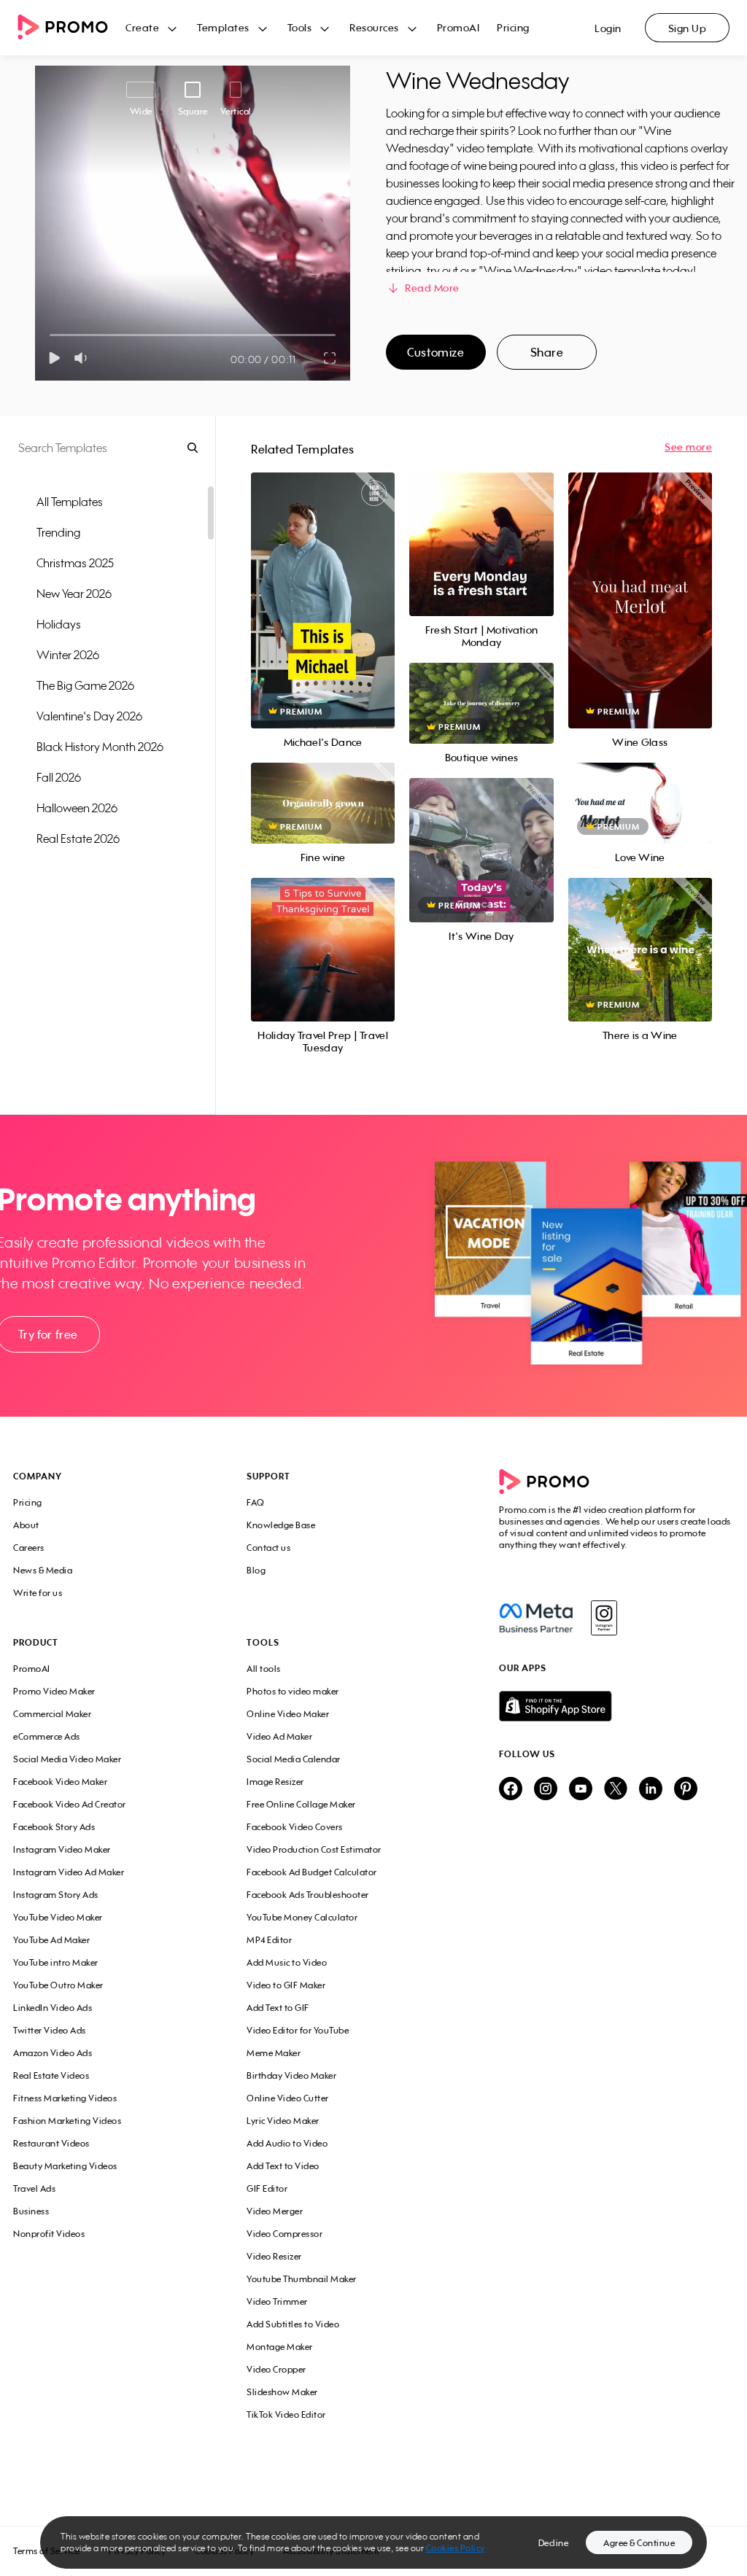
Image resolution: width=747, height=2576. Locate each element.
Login (608, 28)
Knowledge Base (281, 1525)
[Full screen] (330, 358)
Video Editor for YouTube (298, 2030)
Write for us (38, 1593)
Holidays (59, 624)
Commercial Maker (52, 1714)
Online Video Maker (288, 1714)
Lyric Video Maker (283, 2121)
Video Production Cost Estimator (314, 1849)
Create (142, 27)
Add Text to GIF (278, 2008)
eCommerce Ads (47, 1736)
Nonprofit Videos (49, 2234)
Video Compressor (285, 2234)
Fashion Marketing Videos (67, 2121)
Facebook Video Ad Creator (70, 1804)
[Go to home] (71, 28)
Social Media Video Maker (67, 1759)
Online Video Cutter (288, 2098)
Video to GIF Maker (286, 1985)
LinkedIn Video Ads (53, 2008)
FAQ (256, 1502)
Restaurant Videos (51, 2143)
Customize (436, 352)
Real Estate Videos (51, 2075)
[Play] (54, 358)
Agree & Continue (639, 2543)
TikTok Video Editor (286, 2414)
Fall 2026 (59, 777)
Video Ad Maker (279, 1736)
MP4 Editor (269, 1940)
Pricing (513, 27)
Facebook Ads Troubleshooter (308, 1895)
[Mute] (84, 358)
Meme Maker (274, 2053)
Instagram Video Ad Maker (69, 1872)
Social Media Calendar (294, 1759)
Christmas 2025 (75, 563)
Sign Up (688, 28)
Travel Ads (34, 2188)
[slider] (50, 335)
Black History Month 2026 (100, 747)
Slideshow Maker (282, 2392)
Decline (554, 2543)
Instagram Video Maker (62, 1849)
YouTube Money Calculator (302, 1917)
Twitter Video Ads (50, 2030)
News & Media (43, 1570)
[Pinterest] (686, 1790)
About (26, 1525)
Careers (29, 1548)
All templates (70, 502)
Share (547, 352)
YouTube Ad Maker (51, 1940)
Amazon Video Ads (53, 2053)
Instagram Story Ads (56, 1895)
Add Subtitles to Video (293, 2324)
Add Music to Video (287, 1962)
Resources (374, 27)
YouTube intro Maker (56, 1962)
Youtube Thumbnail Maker (302, 2279)
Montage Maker (280, 2347)
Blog (256, 1570)
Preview (323, 584)
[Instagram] (604, 1618)
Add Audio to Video (287, 2143)
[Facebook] (536, 1618)
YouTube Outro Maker (58, 1985)
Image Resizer (275, 1782)
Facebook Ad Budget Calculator (312, 1872)
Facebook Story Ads (54, 1827)
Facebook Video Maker (60, 1782)
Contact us (268, 1548)
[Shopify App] (616, 1706)
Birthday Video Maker (291, 2075)
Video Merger (275, 2211)
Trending (58, 532)
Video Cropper (276, 2369)
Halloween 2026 (77, 808)
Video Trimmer (277, 2301)
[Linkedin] (651, 1790)
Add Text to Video (283, 2166)
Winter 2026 (68, 655)
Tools (300, 27)
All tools (264, 1669)
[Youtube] (581, 1790)
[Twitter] (616, 1790)
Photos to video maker (293, 1691)
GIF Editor (267, 2188)
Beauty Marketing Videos (65, 2166)
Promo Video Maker (54, 1691)
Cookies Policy (456, 2548)
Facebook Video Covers (295, 1827)
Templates (223, 27)
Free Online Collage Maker (301, 1804)
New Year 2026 (74, 594)
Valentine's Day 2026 (89, 716)
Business (31, 2211)
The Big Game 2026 (85, 685)
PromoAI (458, 27)
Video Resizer (274, 2256)
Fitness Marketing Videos (65, 2098)
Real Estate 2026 (78, 838)
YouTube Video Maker (58, 1917)
